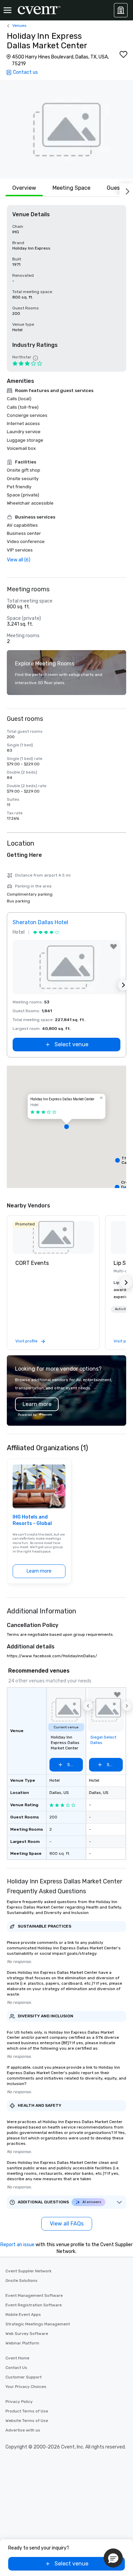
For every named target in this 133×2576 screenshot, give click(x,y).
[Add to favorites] (123, 54)
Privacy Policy (19, 2402)
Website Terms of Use (27, 2421)
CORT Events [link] (32, 1263)
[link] (53, 1237)
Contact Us (16, 2368)
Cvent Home (17, 2358)
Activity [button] (121, 1309)
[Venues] (121, 10)
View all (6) (19, 560)
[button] (66, 129)
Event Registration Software (34, 2305)
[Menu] (8, 10)
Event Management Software (34, 2295)
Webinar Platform (22, 2343)
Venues (19, 26)
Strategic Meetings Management (38, 2324)
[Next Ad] (123, 985)
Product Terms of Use (27, 2411)
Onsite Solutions (21, 2281)
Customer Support (24, 2377)
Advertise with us (23, 2430)
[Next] (126, 190)
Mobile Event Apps (23, 2315)
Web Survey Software (27, 2334)
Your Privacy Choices (26, 2387)
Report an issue (17, 2245)
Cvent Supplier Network (28, 2271)
